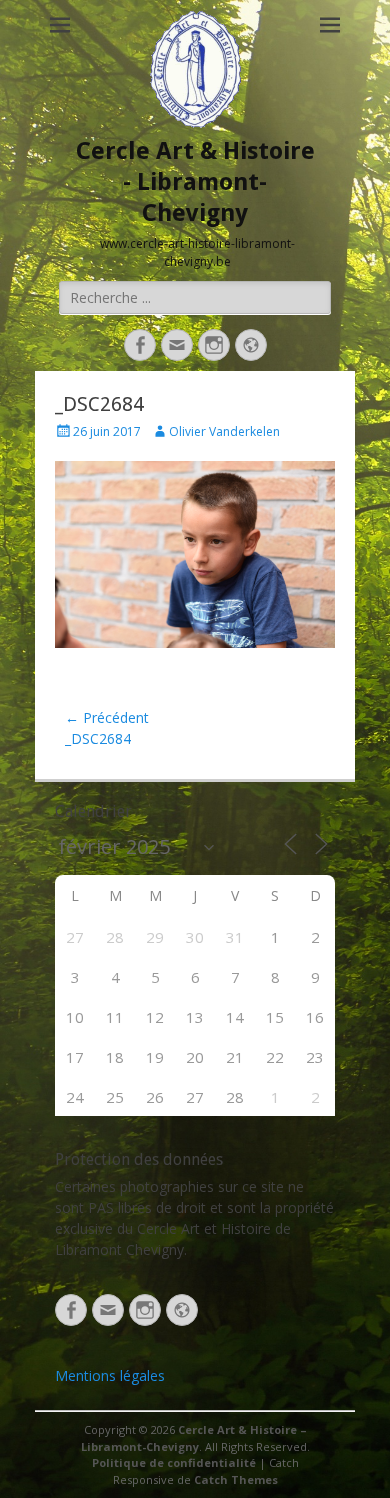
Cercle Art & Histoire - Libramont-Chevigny (195, 182)
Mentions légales (110, 1375)
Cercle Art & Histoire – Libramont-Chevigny (194, 1438)
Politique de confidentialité (174, 1462)
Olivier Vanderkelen (224, 431)
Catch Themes (236, 1479)
